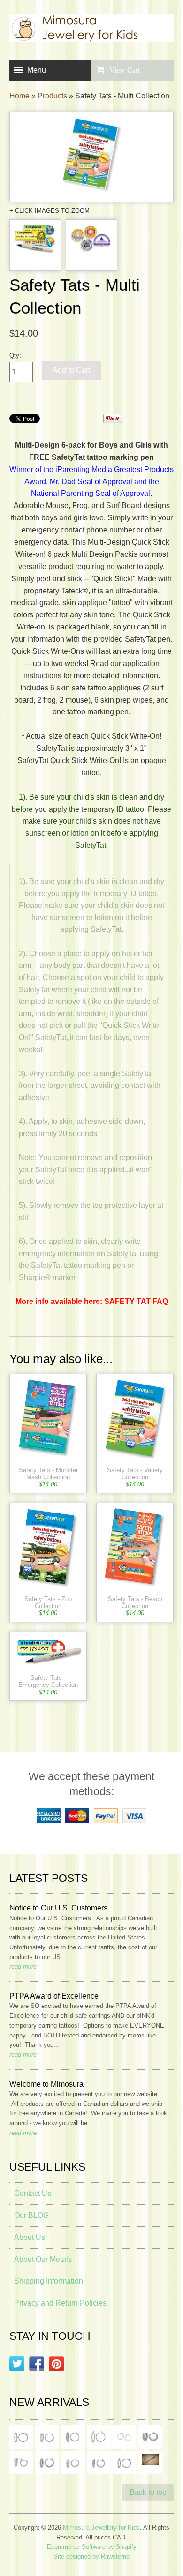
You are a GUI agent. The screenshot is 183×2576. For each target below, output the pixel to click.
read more (23, 1966)
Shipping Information (49, 2281)
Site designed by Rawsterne (91, 2557)
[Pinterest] (56, 2366)
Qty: (15, 356)
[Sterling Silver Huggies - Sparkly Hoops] (47, 2463)
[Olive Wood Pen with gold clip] (150, 2463)
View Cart (125, 70)
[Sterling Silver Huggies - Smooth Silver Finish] (150, 2437)
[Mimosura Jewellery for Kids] (91, 30)
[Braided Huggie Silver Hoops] (99, 2463)
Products (52, 96)
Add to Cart (71, 370)
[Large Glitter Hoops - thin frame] (21, 2437)
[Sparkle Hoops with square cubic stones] (47, 2437)
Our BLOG (31, 2215)
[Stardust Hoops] (73, 2437)
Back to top (148, 2492)
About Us (30, 2237)
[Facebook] (37, 2366)
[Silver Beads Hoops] (124, 2437)
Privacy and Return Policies (60, 2303)
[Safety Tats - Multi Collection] (91, 157)
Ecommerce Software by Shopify (92, 2547)
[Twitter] (17, 2366)
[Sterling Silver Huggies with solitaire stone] (21, 2463)
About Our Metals (43, 2259)
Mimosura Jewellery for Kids (101, 2527)
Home (19, 96)
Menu (37, 70)
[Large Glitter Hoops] (99, 2437)
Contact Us (33, 2193)
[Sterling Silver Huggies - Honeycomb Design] (73, 2463)
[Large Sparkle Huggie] (124, 2463)
